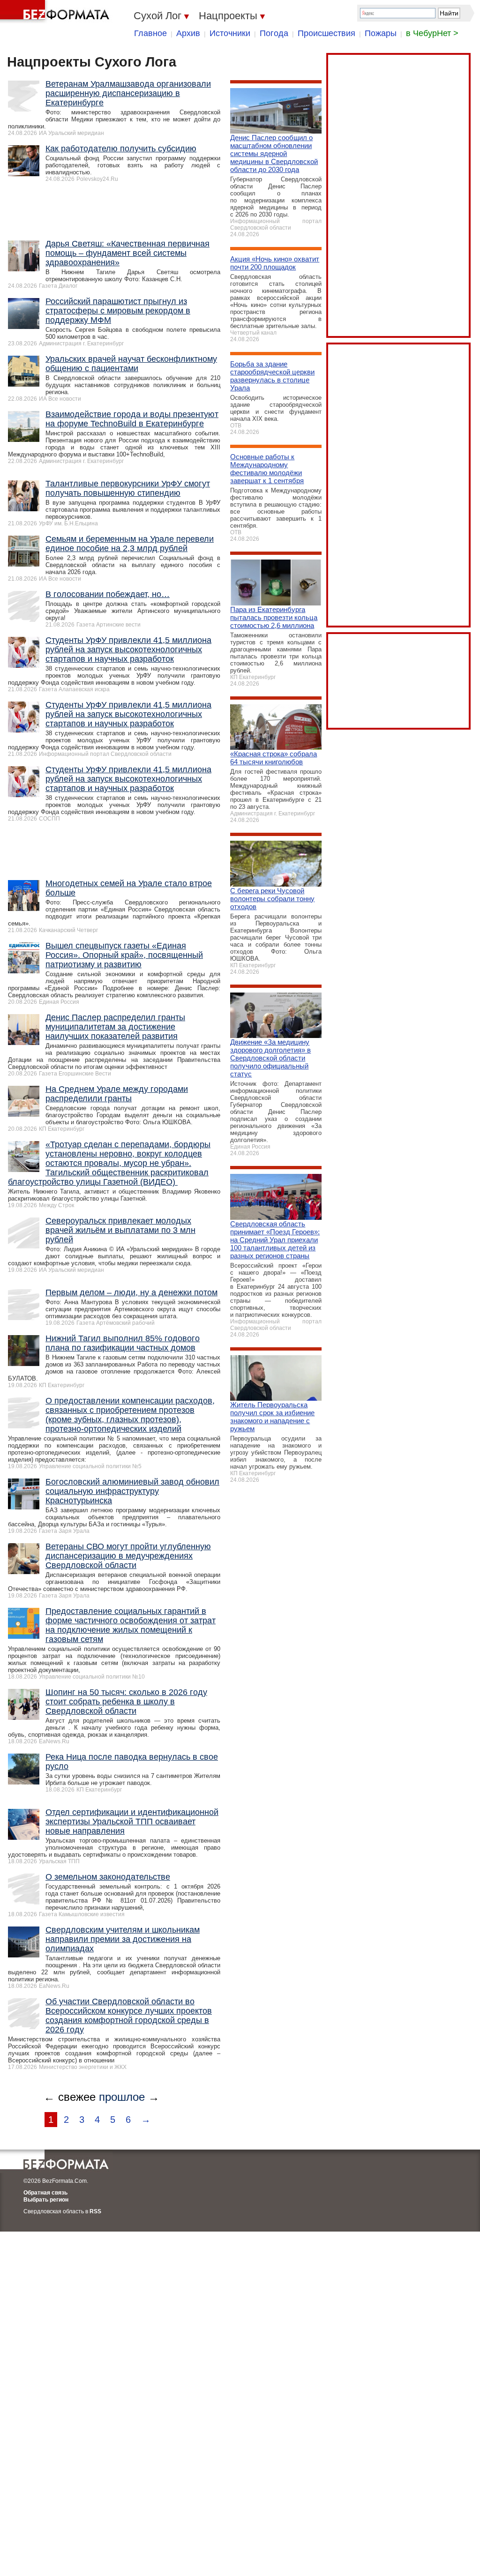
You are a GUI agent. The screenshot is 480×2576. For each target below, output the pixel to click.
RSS (95, 2211)
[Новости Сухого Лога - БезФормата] (56, 12)
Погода (274, 33)
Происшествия (326, 33)
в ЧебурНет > (432, 33)
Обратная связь (45, 2193)
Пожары (381, 33)
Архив (188, 33)
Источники (230, 33)
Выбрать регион (46, 2200)
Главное (150, 33)
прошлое (122, 2097)
